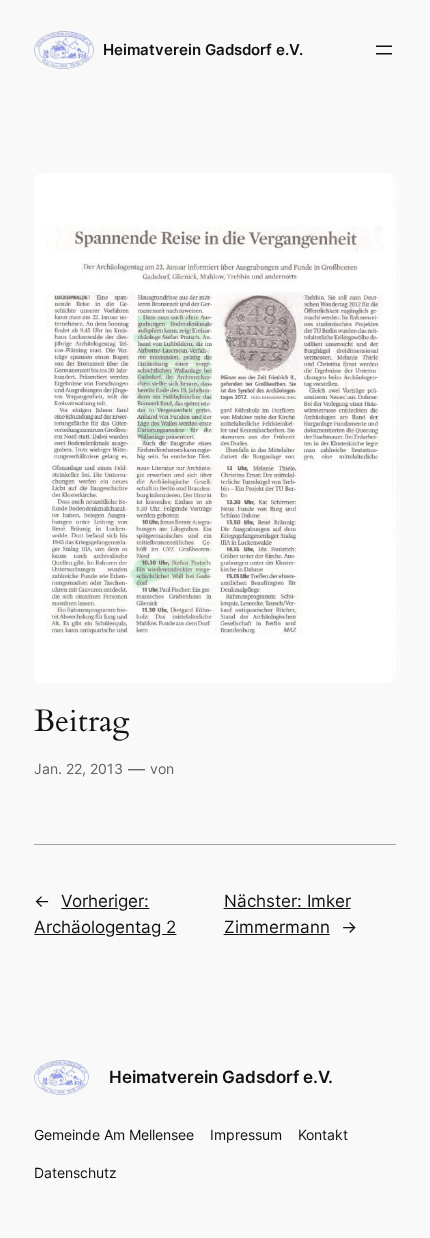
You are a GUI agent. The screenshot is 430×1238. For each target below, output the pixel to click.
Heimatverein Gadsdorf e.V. (203, 50)
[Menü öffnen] (384, 50)
